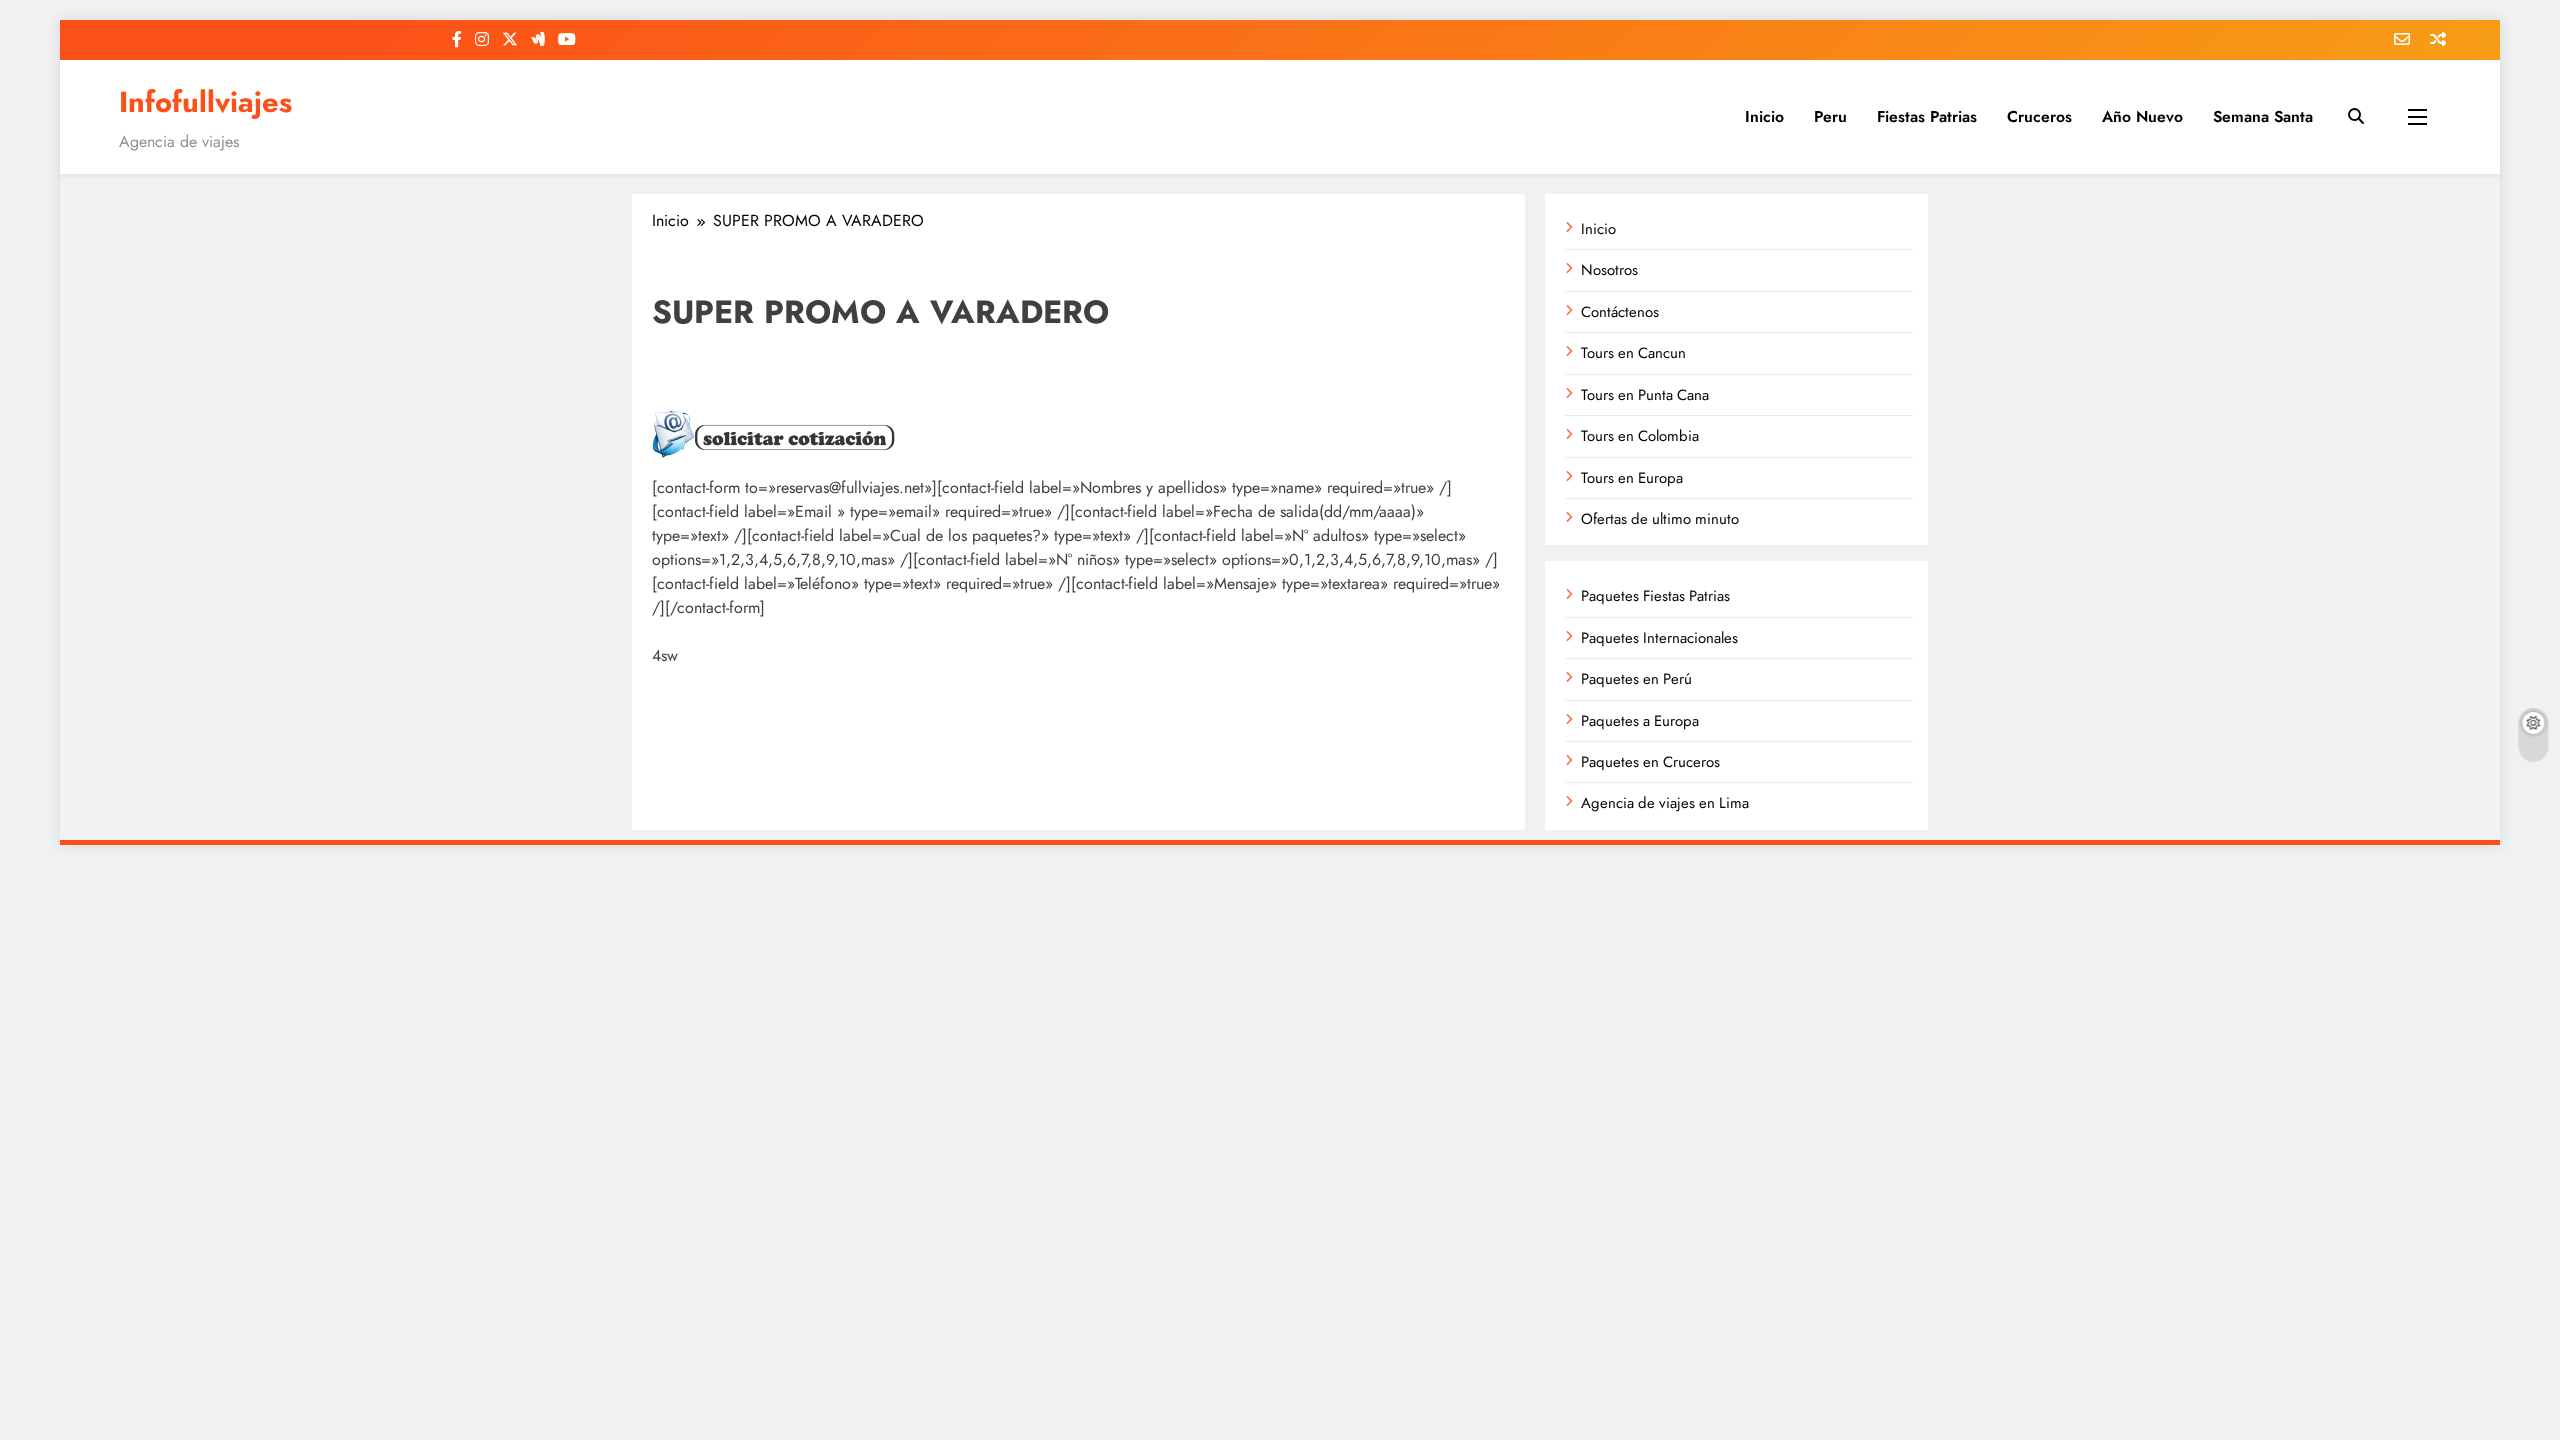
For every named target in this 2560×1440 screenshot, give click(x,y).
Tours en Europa (1632, 478)
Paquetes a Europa (1640, 721)
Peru (1830, 116)
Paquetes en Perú (1636, 679)
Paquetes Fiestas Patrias (1655, 596)
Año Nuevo (2142, 116)
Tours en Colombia (1640, 436)
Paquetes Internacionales (1659, 638)
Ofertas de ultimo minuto (1660, 519)
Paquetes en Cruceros (1650, 762)
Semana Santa (2263, 116)
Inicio (1764, 116)
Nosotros (1609, 270)
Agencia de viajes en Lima (1665, 803)
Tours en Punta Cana (1645, 395)
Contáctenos (1620, 312)
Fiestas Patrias (1927, 116)
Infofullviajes (205, 102)
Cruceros (2039, 116)
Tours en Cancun (1633, 353)
